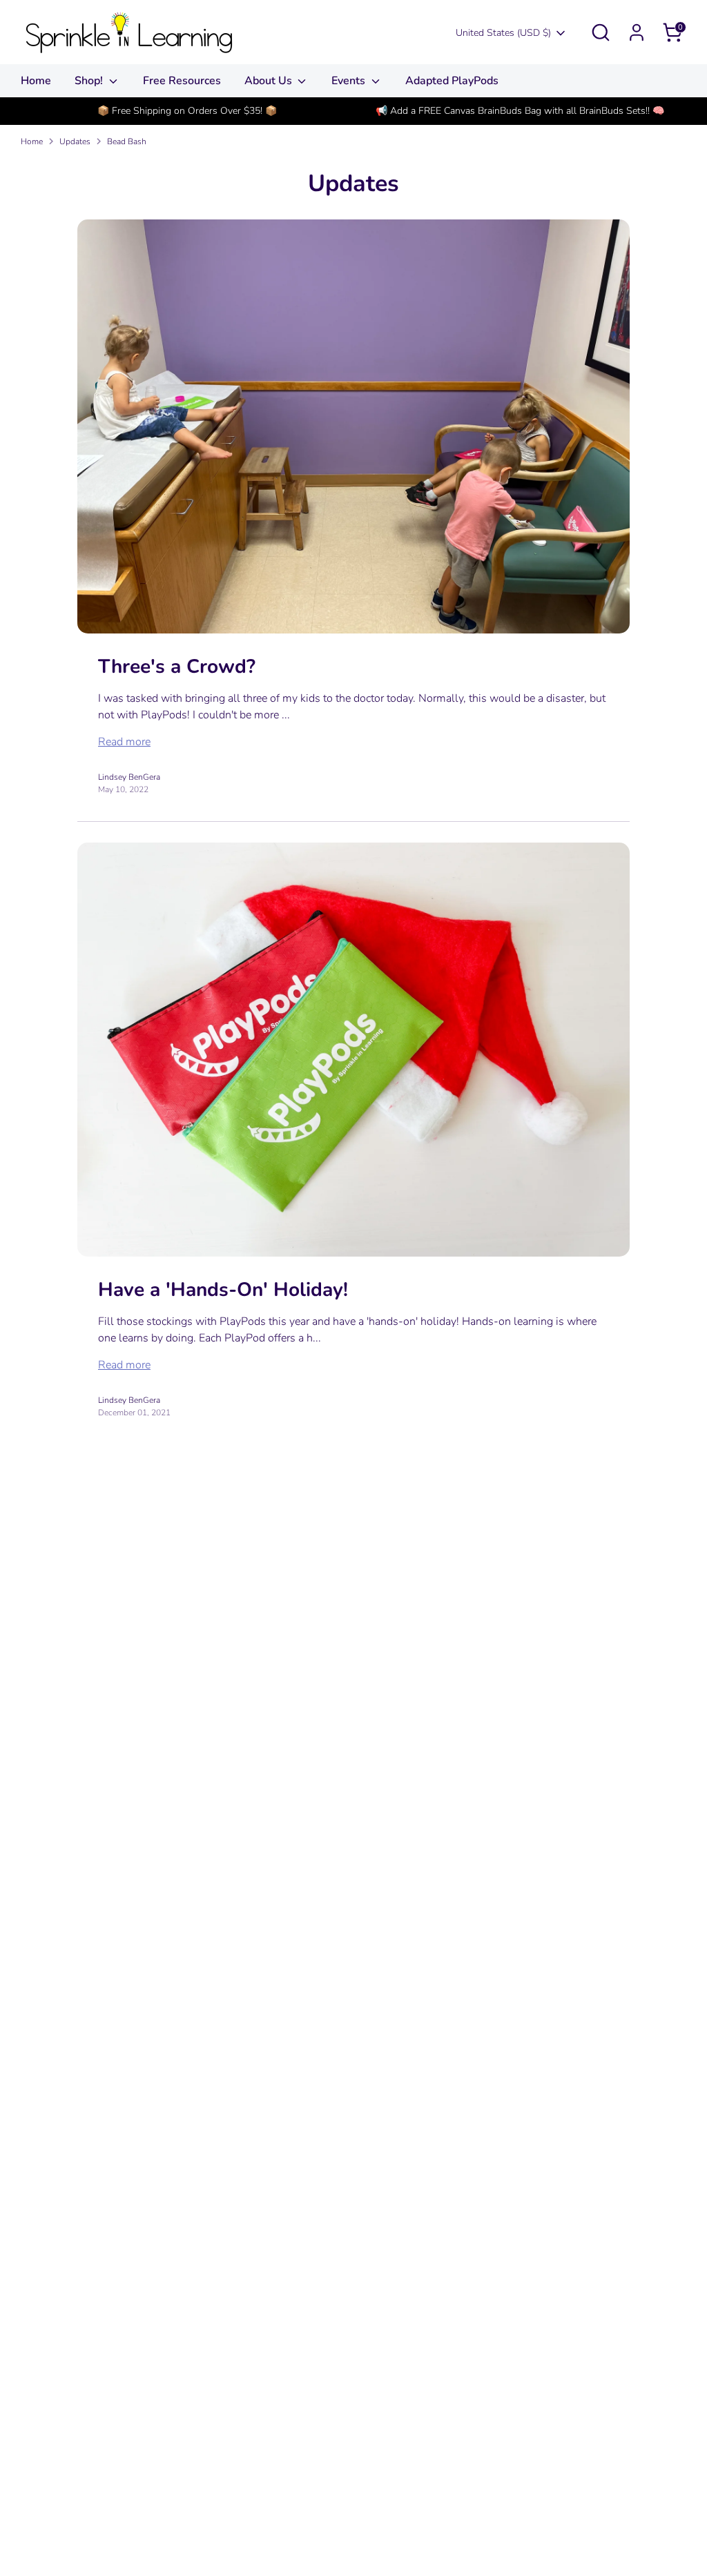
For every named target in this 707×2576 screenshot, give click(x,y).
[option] (187, 111)
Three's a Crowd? (177, 667)
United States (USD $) (503, 33)
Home (36, 81)
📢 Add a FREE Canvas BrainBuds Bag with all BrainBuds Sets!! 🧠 (520, 111)
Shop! (90, 81)
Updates (75, 141)
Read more (124, 742)
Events (350, 81)
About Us (270, 81)
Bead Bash (127, 141)
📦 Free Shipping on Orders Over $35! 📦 (187, 111)
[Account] (637, 32)
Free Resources (182, 81)
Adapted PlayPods (452, 81)
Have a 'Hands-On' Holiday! (223, 1290)
